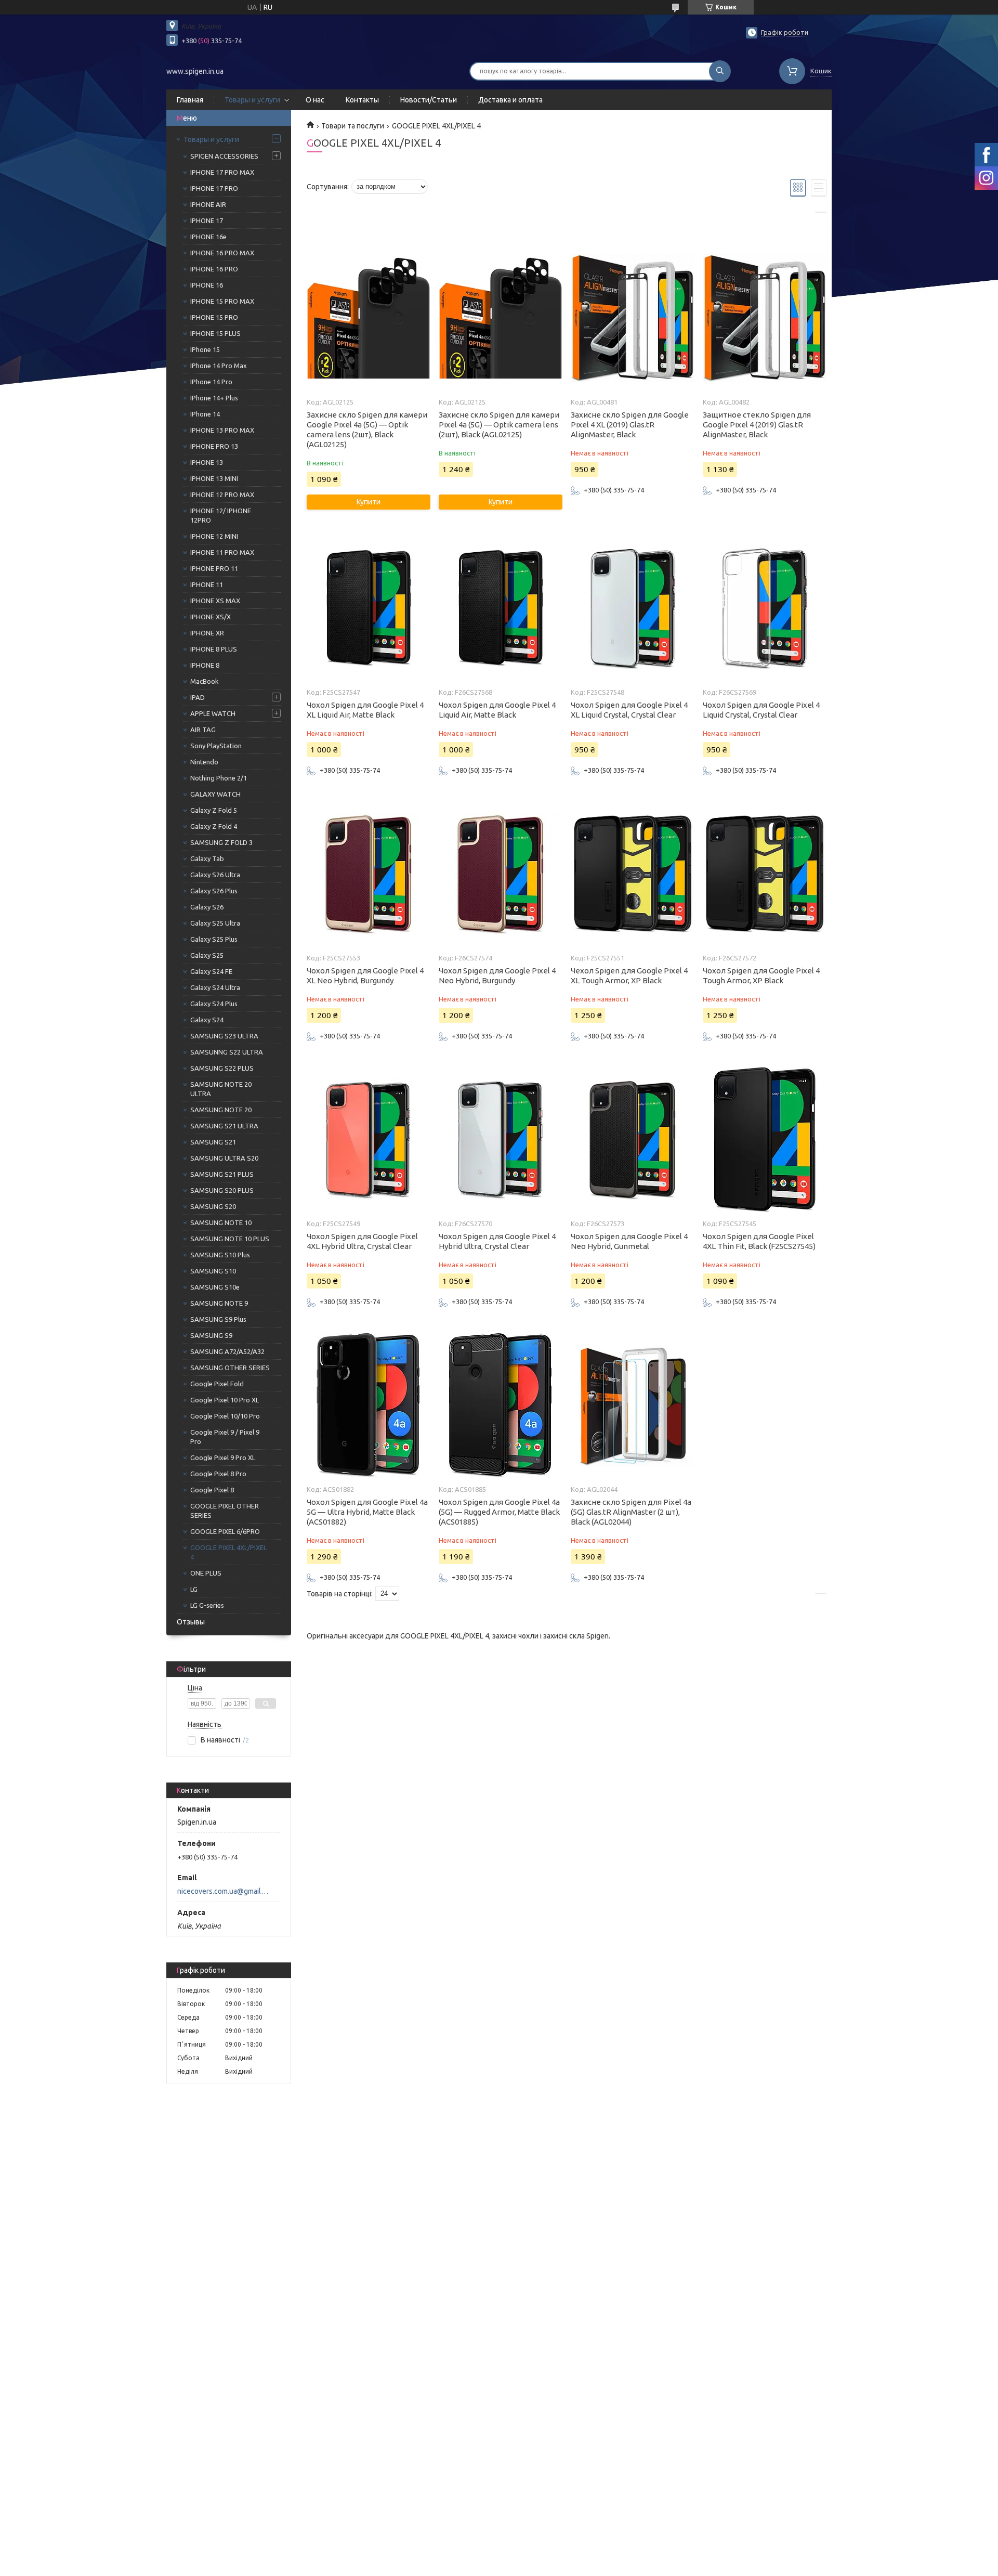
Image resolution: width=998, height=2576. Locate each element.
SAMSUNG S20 (213, 1206)
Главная (190, 100)
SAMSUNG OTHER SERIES (230, 1368)
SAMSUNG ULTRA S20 (224, 1158)
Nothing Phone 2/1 (219, 778)
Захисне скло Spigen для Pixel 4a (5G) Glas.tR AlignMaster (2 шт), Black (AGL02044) (631, 1512)
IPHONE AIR (208, 204)
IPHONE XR (207, 633)
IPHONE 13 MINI (214, 478)
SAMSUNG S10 (213, 1271)
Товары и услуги (252, 100)
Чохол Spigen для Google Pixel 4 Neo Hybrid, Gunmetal (629, 1241)
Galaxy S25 (207, 955)
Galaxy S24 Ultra (215, 987)
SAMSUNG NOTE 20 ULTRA (221, 1089)
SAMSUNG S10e (215, 1287)
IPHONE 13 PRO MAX (222, 430)
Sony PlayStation (216, 746)
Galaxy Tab (207, 858)
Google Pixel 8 (212, 1490)
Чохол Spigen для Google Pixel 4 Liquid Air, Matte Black (497, 710)
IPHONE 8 (205, 665)
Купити (369, 502)
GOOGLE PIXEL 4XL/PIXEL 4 (228, 1552)
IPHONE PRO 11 (214, 568)
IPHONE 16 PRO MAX (222, 253)
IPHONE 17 (207, 220)
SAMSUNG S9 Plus (218, 1319)
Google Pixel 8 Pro (218, 1474)
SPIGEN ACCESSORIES (224, 156)
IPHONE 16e (208, 237)
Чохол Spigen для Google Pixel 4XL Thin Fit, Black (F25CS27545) (759, 1241)
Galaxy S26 (207, 907)
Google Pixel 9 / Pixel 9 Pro (225, 1437)
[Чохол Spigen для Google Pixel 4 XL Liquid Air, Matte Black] (368, 608)
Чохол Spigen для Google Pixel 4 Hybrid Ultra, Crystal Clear (497, 1241)
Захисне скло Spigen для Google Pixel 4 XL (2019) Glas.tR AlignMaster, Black (630, 425)
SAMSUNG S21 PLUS (222, 1174)
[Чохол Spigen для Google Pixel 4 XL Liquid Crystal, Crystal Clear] (632, 608)
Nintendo (204, 762)
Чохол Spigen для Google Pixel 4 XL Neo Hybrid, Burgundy (365, 975)
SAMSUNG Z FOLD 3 (221, 842)
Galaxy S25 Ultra (215, 923)
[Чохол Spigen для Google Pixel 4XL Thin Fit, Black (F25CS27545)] (764, 1140)
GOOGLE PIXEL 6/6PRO (225, 1531)
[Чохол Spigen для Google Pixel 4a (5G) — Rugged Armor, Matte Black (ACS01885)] (500, 1406)
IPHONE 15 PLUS (215, 333)
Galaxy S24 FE (211, 971)
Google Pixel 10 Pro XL (225, 1400)
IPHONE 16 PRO (214, 269)
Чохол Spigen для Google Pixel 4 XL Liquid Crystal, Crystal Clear (629, 710)
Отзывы (191, 1622)
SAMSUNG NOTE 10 (221, 1222)
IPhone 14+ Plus (214, 398)
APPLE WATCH (213, 713)
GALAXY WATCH (215, 794)
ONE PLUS (206, 1573)
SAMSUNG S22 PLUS (222, 1068)
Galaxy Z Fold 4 (214, 826)
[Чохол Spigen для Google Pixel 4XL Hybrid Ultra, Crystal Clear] (368, 1140)
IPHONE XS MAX (215, 601)
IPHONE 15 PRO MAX (222, 301)
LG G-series (207, 1605)
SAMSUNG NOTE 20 (221, 1110)
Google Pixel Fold (217, 1384)
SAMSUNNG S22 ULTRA (227, 1052)
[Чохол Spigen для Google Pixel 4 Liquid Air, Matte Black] (500, 608)
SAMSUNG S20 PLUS (222, 1190)
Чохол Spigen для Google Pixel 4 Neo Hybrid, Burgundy (497, 975)
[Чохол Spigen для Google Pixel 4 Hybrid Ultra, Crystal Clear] (500, 1140)
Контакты (362, 100)
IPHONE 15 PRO (214, 317)
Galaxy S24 (207, 1020)
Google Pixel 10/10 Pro (225, 1416)
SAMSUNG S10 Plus (220, 1255)
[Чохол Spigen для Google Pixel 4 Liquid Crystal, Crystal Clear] (764, 608)
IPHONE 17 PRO (214, 188)
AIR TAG (203, 730)
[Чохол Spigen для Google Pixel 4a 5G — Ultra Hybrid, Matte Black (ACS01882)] (368, 1406)
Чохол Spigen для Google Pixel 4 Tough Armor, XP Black (761, 975)
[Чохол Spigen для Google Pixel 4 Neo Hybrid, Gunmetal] (632, 1140)
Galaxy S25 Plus (214, 939)
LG (194, 1589)
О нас (315, 100)
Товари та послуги (353, 126)
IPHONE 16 (207, 285)
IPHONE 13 (207, 462)
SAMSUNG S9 (211, 1335)
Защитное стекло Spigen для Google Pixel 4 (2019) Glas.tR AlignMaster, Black (757, 425)
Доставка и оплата (510, 100)
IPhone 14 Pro (211, 382)
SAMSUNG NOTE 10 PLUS (230, 1239)
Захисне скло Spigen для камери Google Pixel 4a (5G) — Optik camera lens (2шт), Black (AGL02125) (367, 430)
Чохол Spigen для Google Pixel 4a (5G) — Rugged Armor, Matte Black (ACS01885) (499, 1512)
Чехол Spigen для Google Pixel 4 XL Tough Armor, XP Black (629, 975)
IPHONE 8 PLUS (214, 649)
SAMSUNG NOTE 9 (219, 1303)
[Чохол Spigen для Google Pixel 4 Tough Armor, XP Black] (764, 874)
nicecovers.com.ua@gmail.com (223, 1891)
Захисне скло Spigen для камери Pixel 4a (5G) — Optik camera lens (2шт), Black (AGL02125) (499, 425)
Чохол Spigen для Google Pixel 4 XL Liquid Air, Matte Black (365, 710)
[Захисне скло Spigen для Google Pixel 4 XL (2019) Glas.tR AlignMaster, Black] (632, 318)
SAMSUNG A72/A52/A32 (227, 1351)
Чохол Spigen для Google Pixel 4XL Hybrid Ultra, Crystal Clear (362, 1241)
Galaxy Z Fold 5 (214, 810)
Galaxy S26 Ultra (215, 875)
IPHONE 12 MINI (214, 536)
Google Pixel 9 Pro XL (223, 1458)
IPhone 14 (205, 414)
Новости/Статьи (429, 100)
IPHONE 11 (207, 584)
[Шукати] (720, 71)
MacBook (205, 681)
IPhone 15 (205, 349)
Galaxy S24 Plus (214, 1004)
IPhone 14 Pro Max (219, 366)
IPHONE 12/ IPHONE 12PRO (221, 515)
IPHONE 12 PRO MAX (222, 495)
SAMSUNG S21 (213, 1142)
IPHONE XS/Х (211, 617)
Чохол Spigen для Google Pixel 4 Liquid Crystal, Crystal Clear (761, 710)
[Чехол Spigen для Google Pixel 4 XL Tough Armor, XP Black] (632, 874)
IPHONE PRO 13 (214, 446)
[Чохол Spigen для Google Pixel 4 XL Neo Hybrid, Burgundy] (368, 874)
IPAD (198, 697)
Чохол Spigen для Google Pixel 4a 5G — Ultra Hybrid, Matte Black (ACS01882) (367, 1512)
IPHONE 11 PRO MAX (222, 552)
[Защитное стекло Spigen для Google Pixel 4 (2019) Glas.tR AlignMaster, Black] (764, 318)
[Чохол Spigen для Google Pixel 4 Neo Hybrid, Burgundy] (500, 874)
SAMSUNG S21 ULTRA (224, 1126)
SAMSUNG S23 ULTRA (224, 1036)
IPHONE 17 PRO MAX (222, 172)
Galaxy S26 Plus (214, 891)
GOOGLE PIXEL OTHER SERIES (225, 1511)
